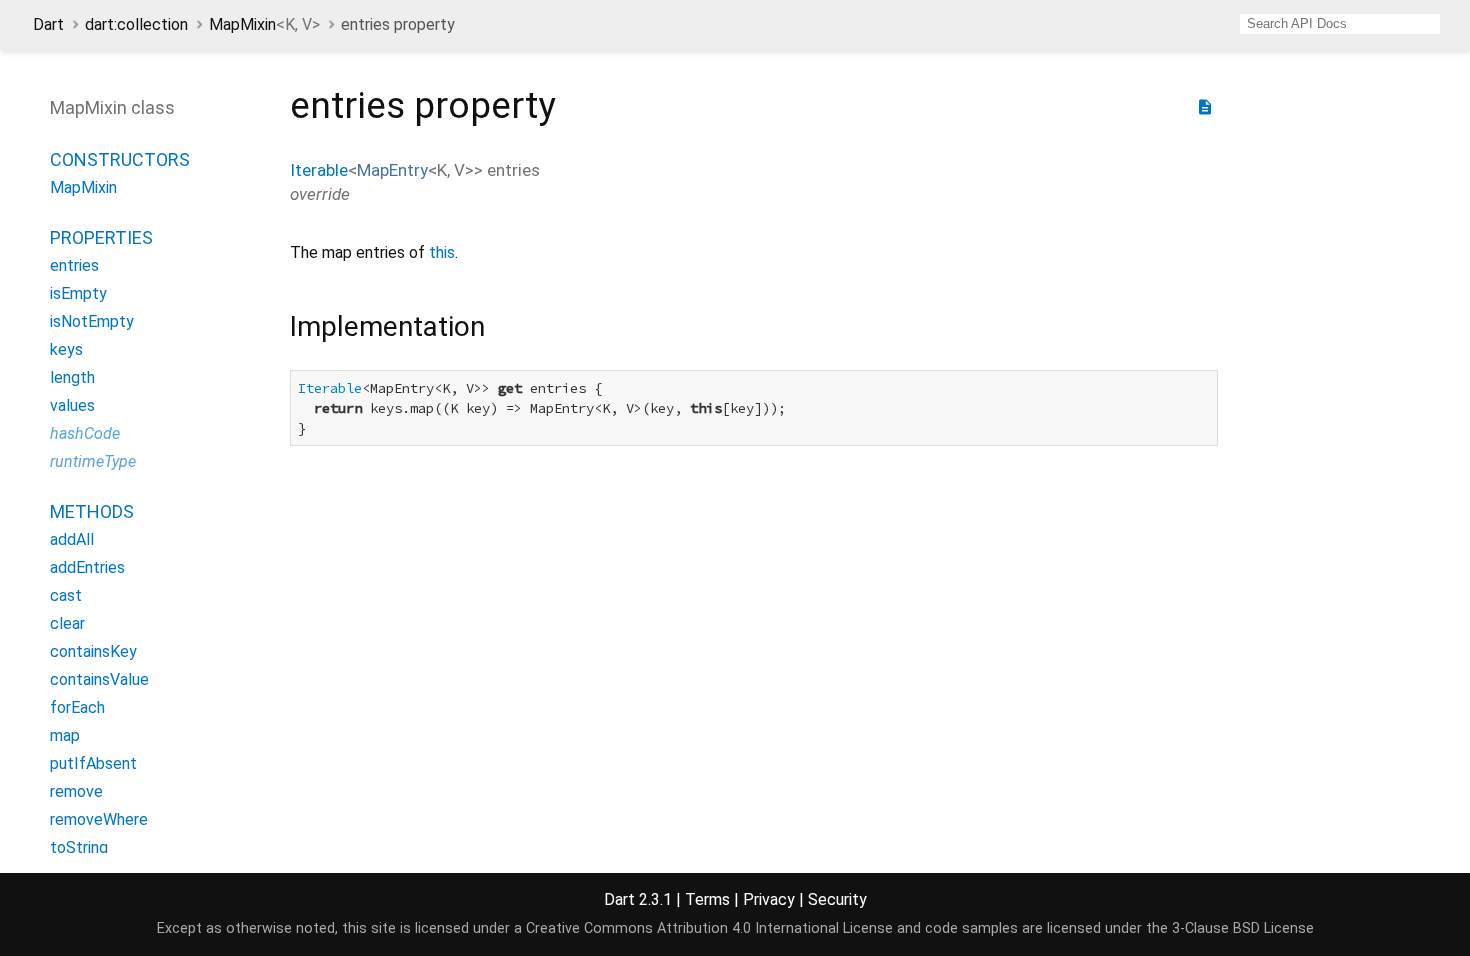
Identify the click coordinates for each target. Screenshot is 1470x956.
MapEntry (392, 170)
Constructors (120, 159)
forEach (77, 707)
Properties (101, 237)
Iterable (319, 170)
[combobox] (1340, 24)
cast (66, 595)
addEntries (87, 567)
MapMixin (264, 24)
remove (76, 791)
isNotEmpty (92, 321)
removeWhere (99, 819)
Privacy (769, 899)
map (65, 735)
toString (79, 847)
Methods (92, 511)
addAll (72, 539)
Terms (707, 899)
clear (67, 623)
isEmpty (78, 293)
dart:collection (136, 24)
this (442, 252)
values (72, 405)
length (72, 377)
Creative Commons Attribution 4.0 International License (709, 928)
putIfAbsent (93, 763)
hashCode (85, 433)
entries (74, 265)
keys (66, 349)
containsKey (93, 651)
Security (837, 899)
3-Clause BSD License (1243, 928)
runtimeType (93, 461)
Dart (48, 24)
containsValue (99, 679)
